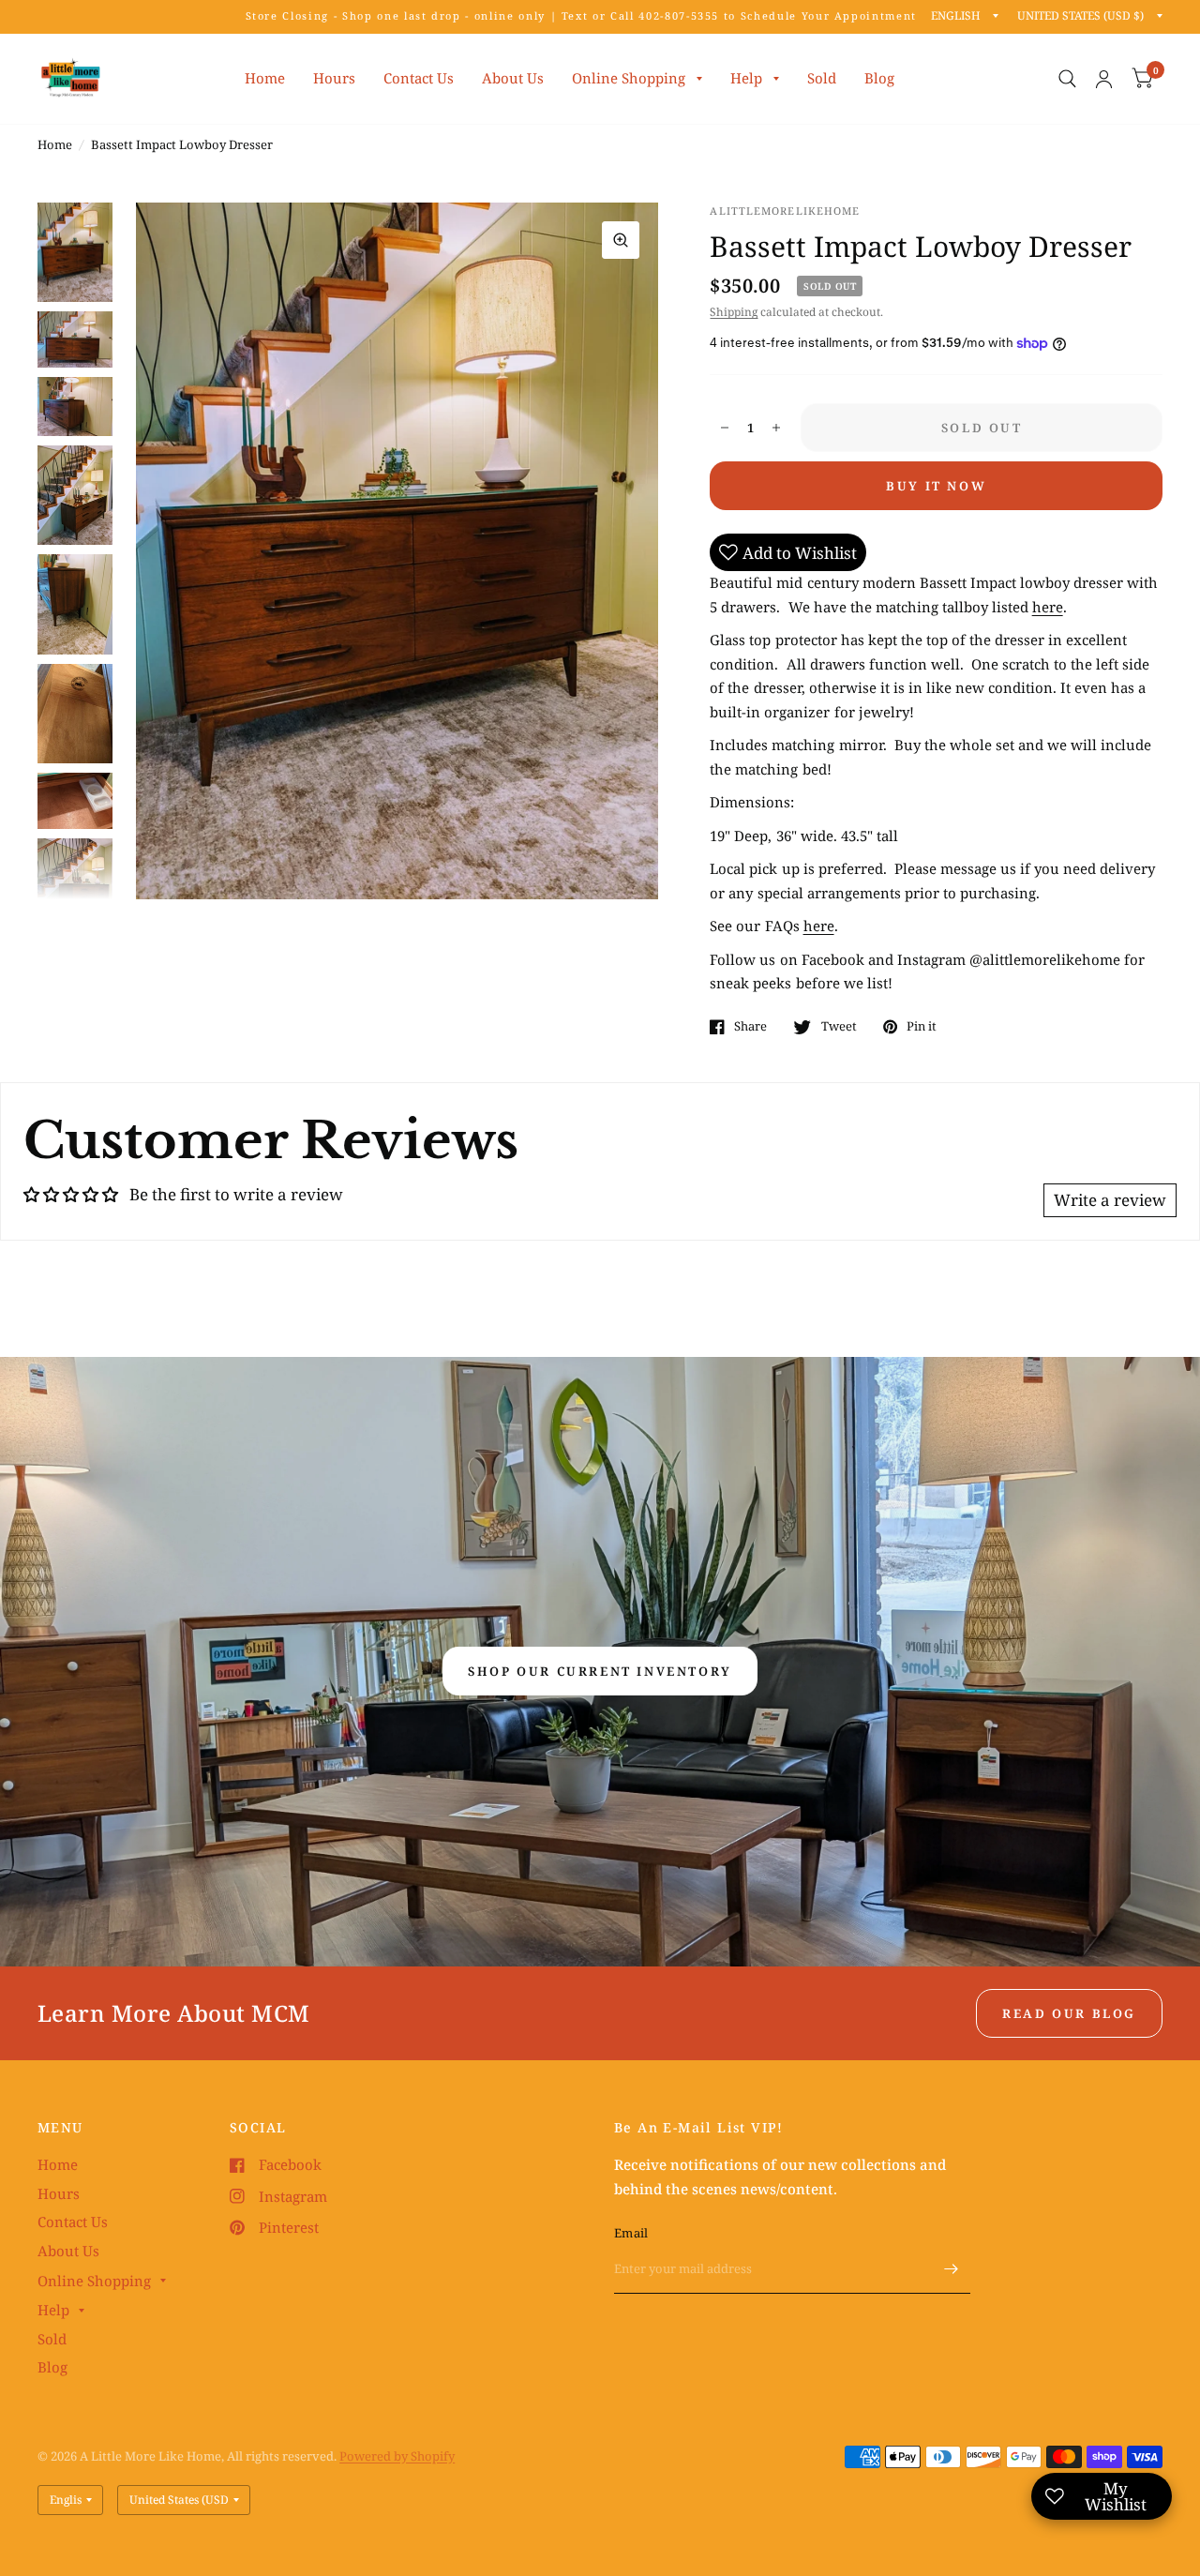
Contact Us (419, 78)
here (1048, 607)
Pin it (922, 1027)
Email (631, 2233)
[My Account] (1104, 79)
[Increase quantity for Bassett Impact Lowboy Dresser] (776, 428)
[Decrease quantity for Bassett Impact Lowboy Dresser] (725, 428)
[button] (600, 1671)
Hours (334, 78)
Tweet (839, 1027)
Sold (822, 78)
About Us (513, 78)
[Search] (1067, 79)
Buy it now (936, 486)
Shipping (734, 312)
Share (750, 1027)
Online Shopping (629, 78)
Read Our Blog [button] (1069, 2013)
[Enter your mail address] (952, 2269)
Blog (879, 78)
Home (265, 78)
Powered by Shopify (397, 2456)
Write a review (1110, 1200)
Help (746, 78)
